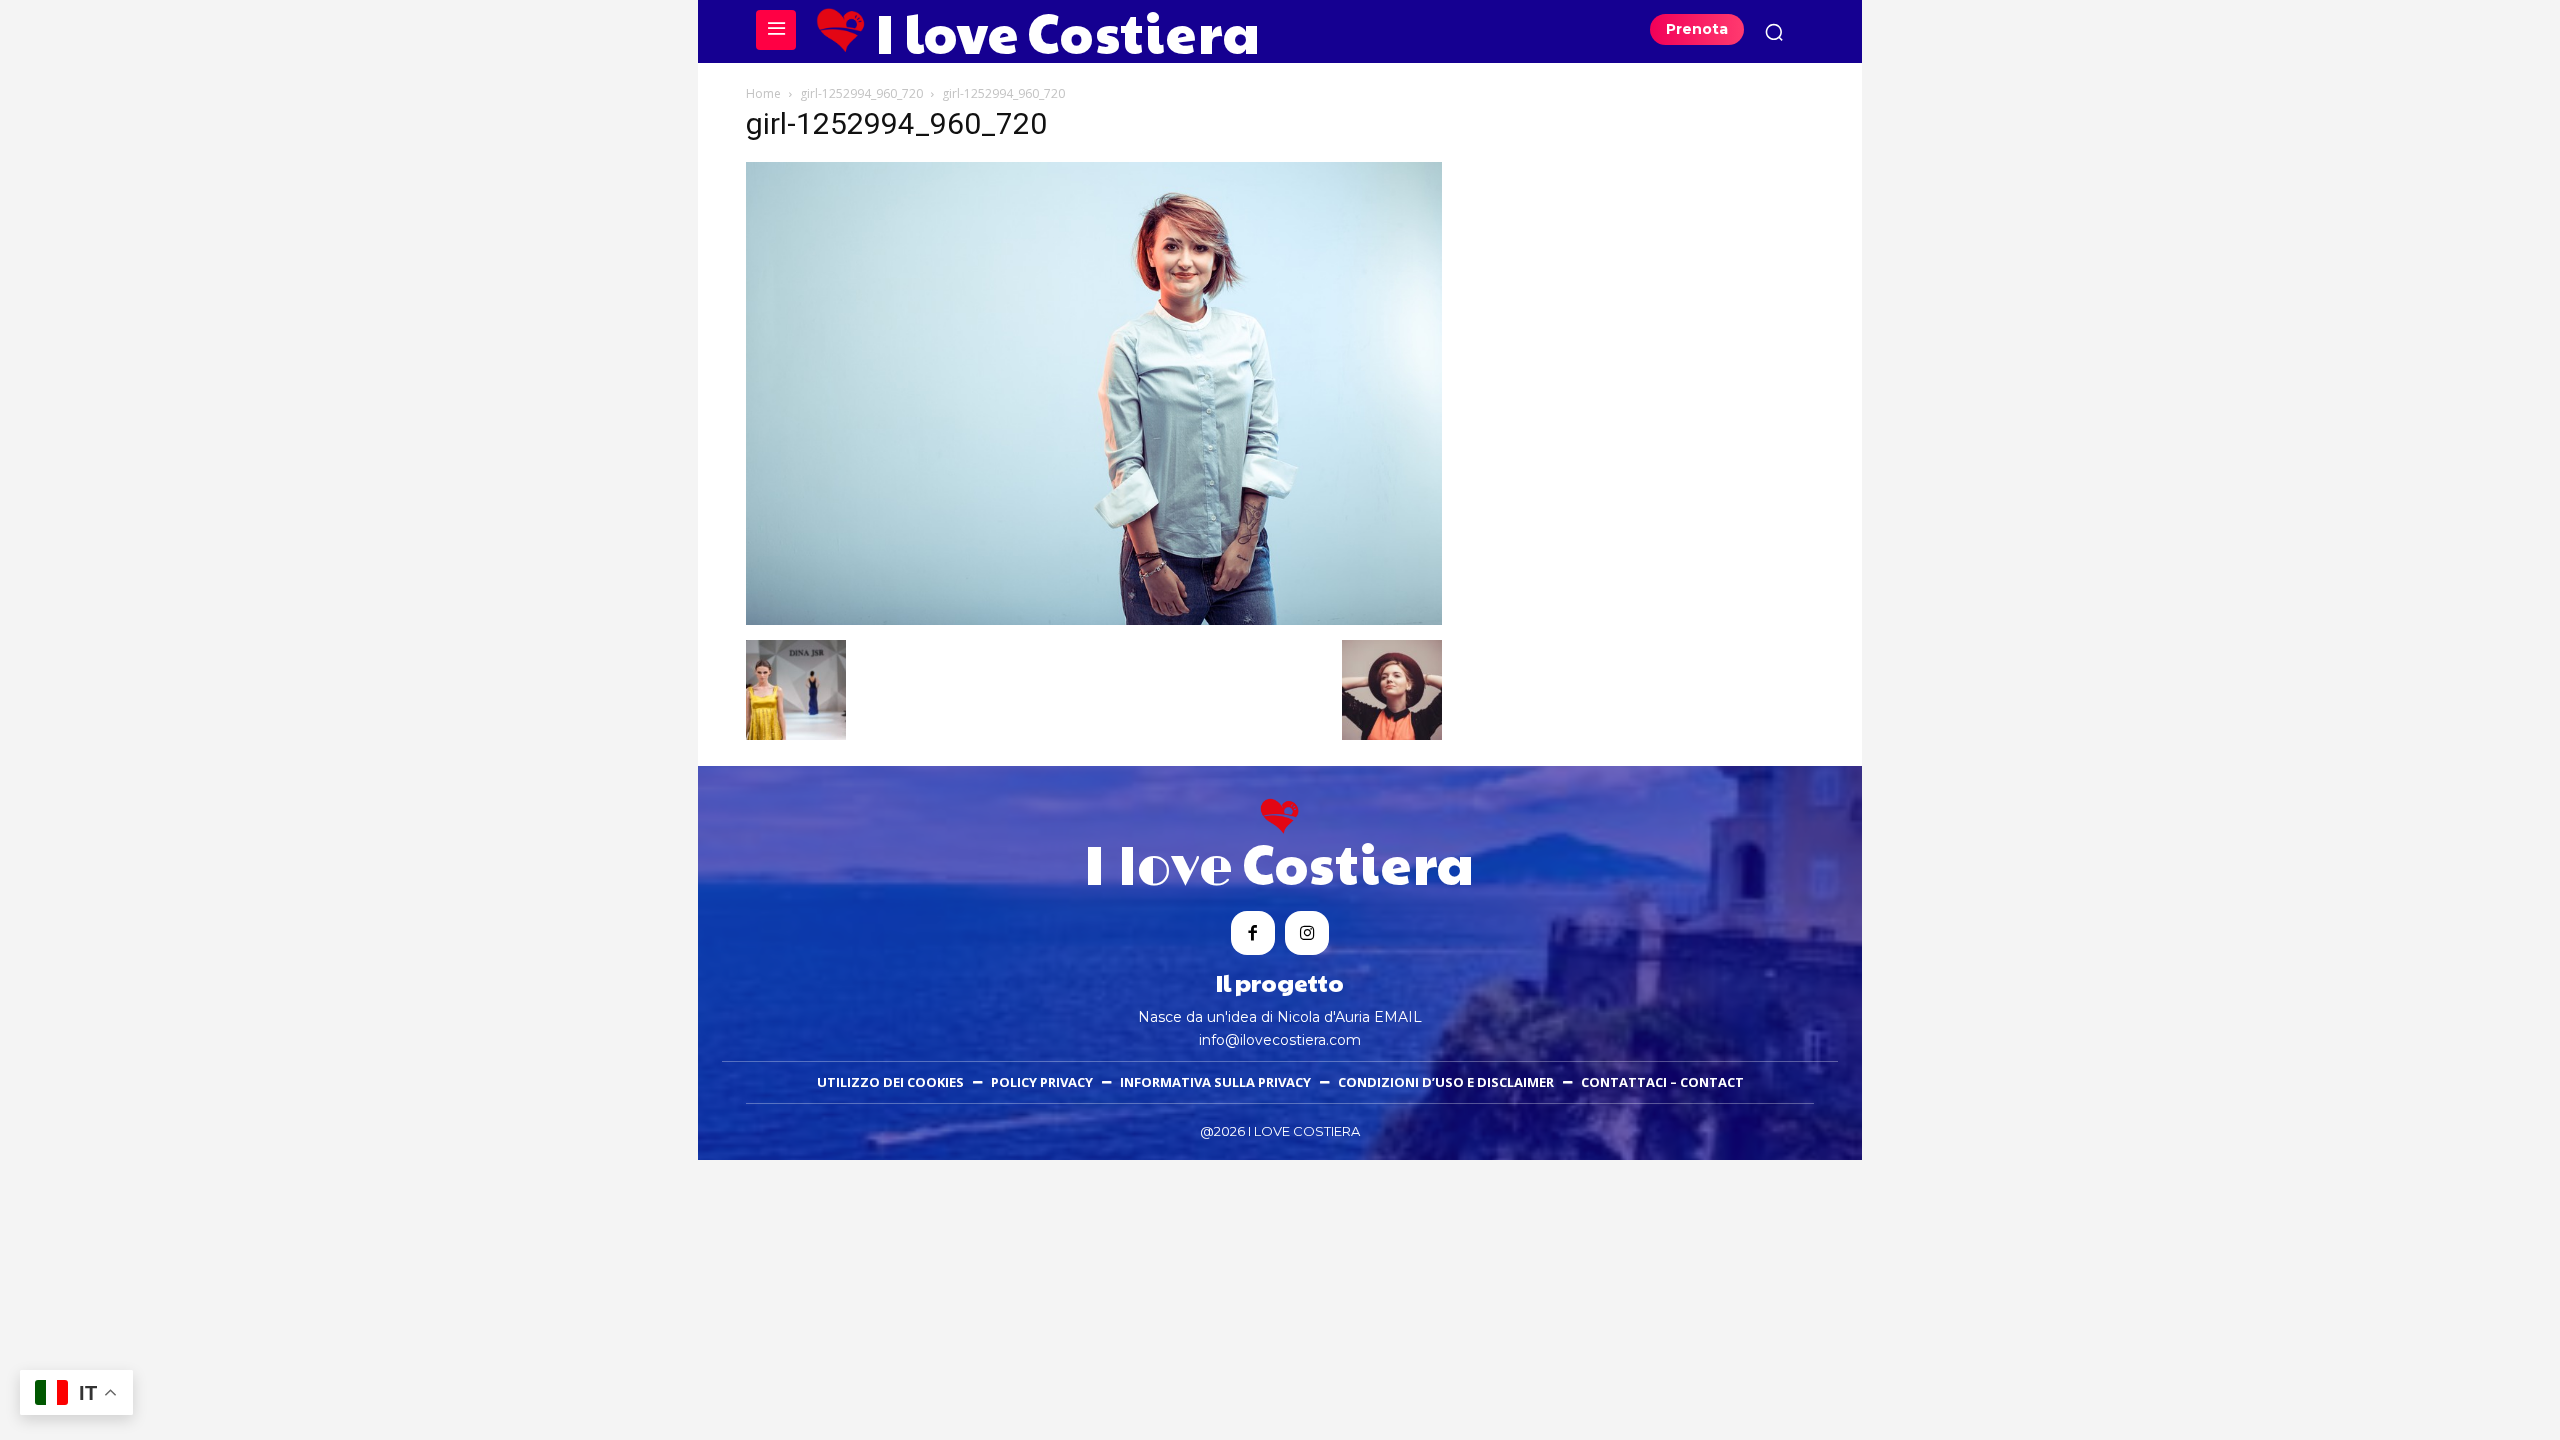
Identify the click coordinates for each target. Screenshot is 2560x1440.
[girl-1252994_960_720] (1094, 619)
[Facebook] (1253, 933)
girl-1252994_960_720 (861, 93)
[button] (1774, 32)
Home (763, 93)
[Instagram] (1307, 933)
